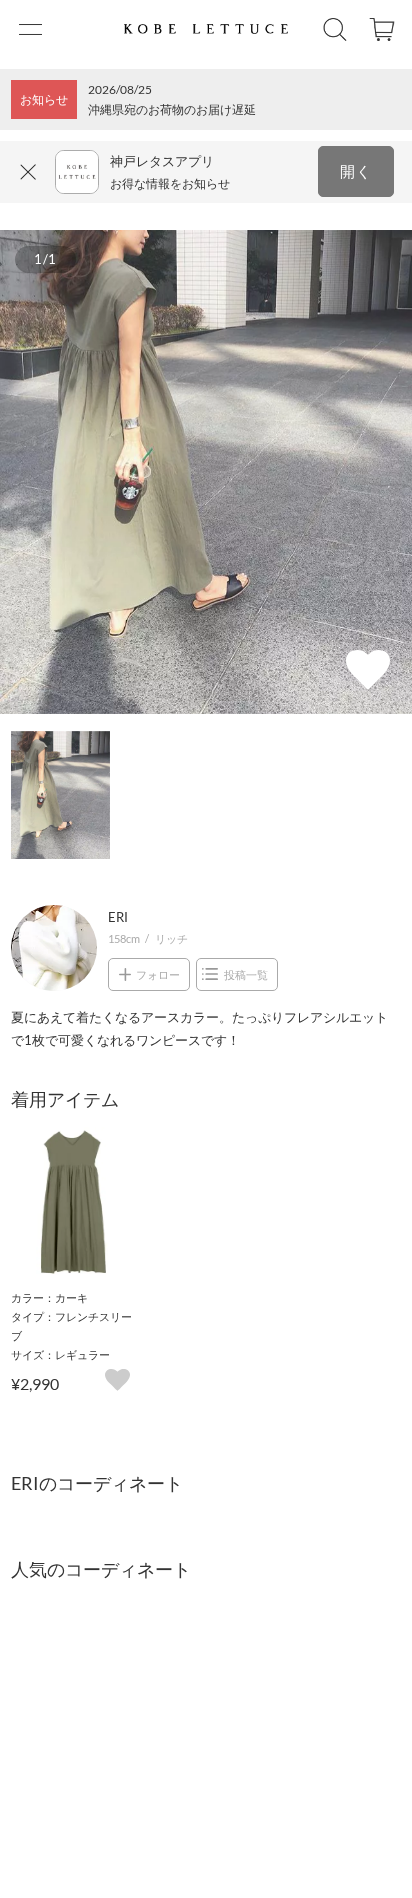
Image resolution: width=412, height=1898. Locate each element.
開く (356, 171)
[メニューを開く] (29, 29)
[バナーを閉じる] (28, 171)
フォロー (158, 974)
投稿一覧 (246, 974)
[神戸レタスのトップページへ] (206, 29)
